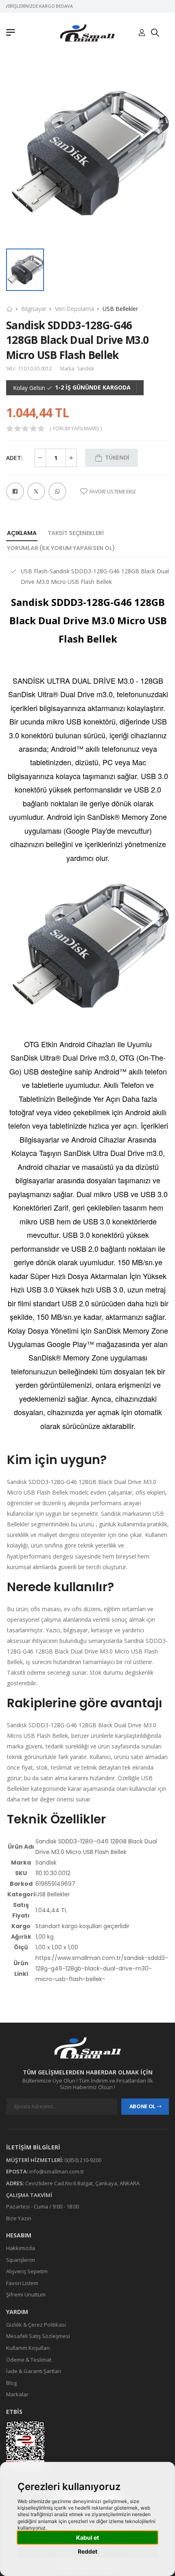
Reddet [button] (87, 2551)
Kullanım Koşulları (28, 2348)
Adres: (15, 2183)
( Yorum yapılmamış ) (76, 429)
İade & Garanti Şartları (34, 2371)
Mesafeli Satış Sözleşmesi (38, 2336)
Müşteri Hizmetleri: (35, 2160)
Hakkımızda (21, 2248)
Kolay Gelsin (29, 388)
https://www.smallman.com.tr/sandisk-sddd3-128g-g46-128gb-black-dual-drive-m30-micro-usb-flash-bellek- (102, 1968)
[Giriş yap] (142, 33)
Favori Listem (22, 2283)
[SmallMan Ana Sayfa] (87, 33)
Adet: (14, 458)
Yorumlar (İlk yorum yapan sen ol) (61, 548)
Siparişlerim (21, 2259)
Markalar (17, 2394)
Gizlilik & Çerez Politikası (36, 2324)
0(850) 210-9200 (83, 2160)
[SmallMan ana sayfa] (87, 2048)
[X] (36, 491)
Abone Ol (142, 2106)
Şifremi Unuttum (26, 2294)
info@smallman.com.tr (57, 2171)
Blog (11, 2382)
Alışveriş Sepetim (27, 2271)
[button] (13, 33)
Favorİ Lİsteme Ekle (113, 492)
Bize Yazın (19, 2218)
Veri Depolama (74, 309)
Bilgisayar (34, 309)
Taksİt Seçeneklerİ (75, 533)
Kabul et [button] (87, 2537)
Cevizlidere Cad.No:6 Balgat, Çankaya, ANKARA (82, 2183)
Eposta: (17, 2171)
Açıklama (22, 533)
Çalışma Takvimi (29, 2195)
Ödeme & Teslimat (29, 2359)
